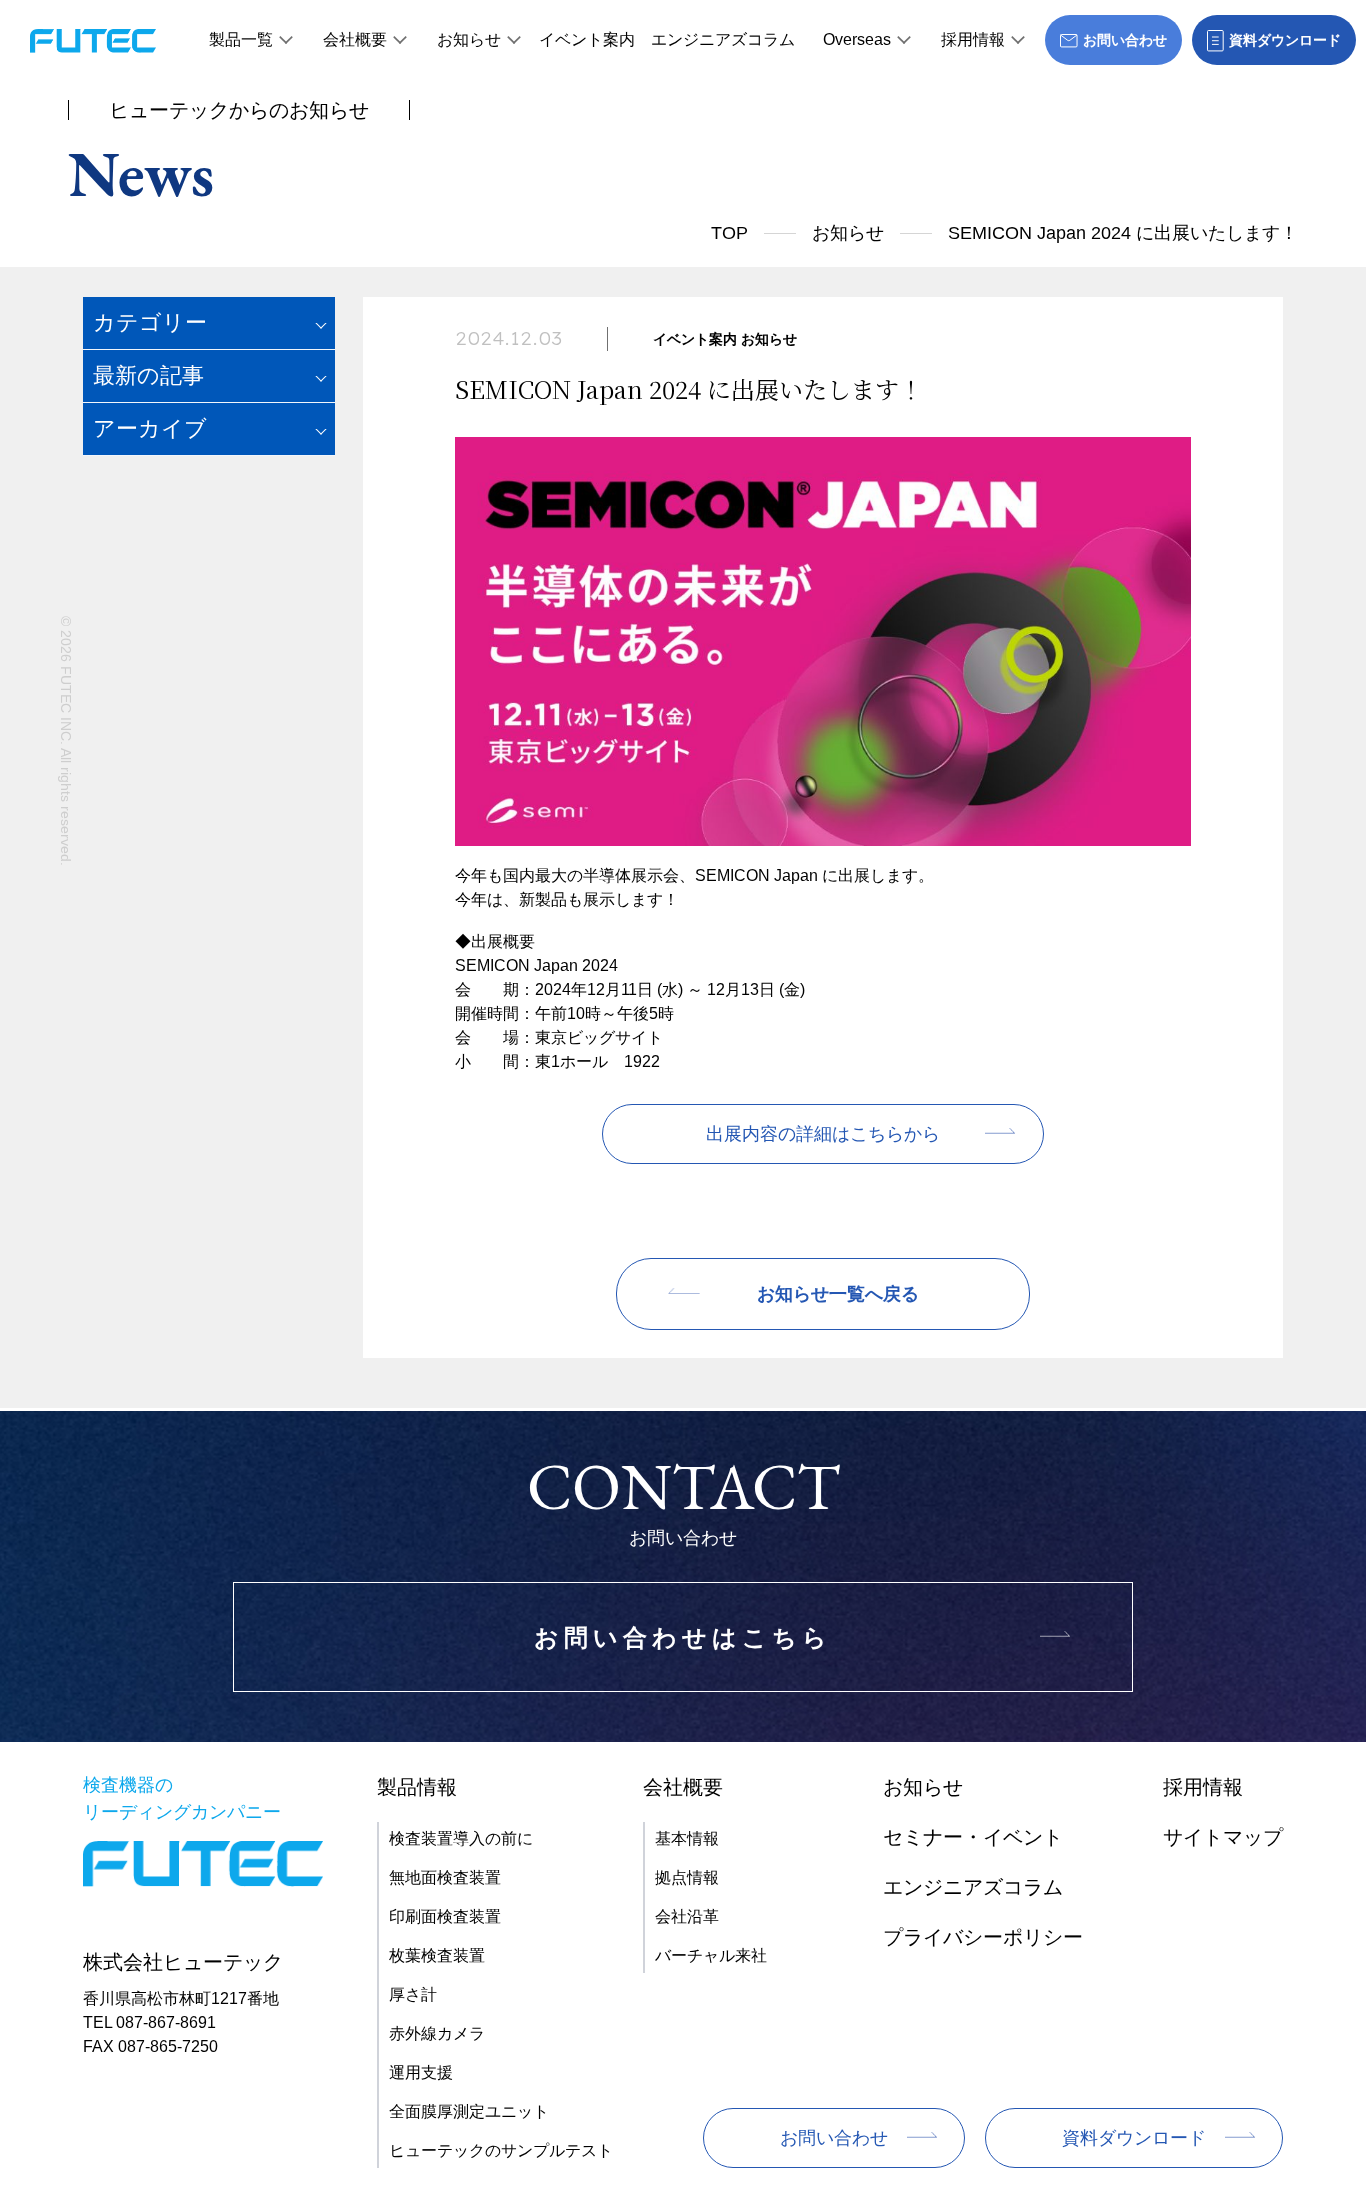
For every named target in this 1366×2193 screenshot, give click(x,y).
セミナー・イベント (973, 1837)
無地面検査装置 (445, 1877)
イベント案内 (587, 39)
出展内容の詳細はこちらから (823, 1134)
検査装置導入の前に (461, 1838)
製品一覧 (241, 39)
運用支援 (421, 2072)
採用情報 (973, 39)
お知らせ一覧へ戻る (838, 1294)
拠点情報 (687, 1877)
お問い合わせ (834, 2138)
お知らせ (469, 39)
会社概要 (355, 39)
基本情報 (687, 1838)
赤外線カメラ (437, 2033)
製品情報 (417, 1787)
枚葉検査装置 (437, 1955)
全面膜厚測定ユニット (469, 2111)
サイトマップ (1223, 1837)
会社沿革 (687, 1916)
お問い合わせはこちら (683, 1637)
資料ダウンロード (1134, 2138)
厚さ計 (413, 1994)
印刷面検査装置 (445, 1916)
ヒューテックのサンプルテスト (501, 2150)
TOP (729, 233)
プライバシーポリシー (983, 1937)
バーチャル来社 (711, 1955)
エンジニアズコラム (723, 39)
